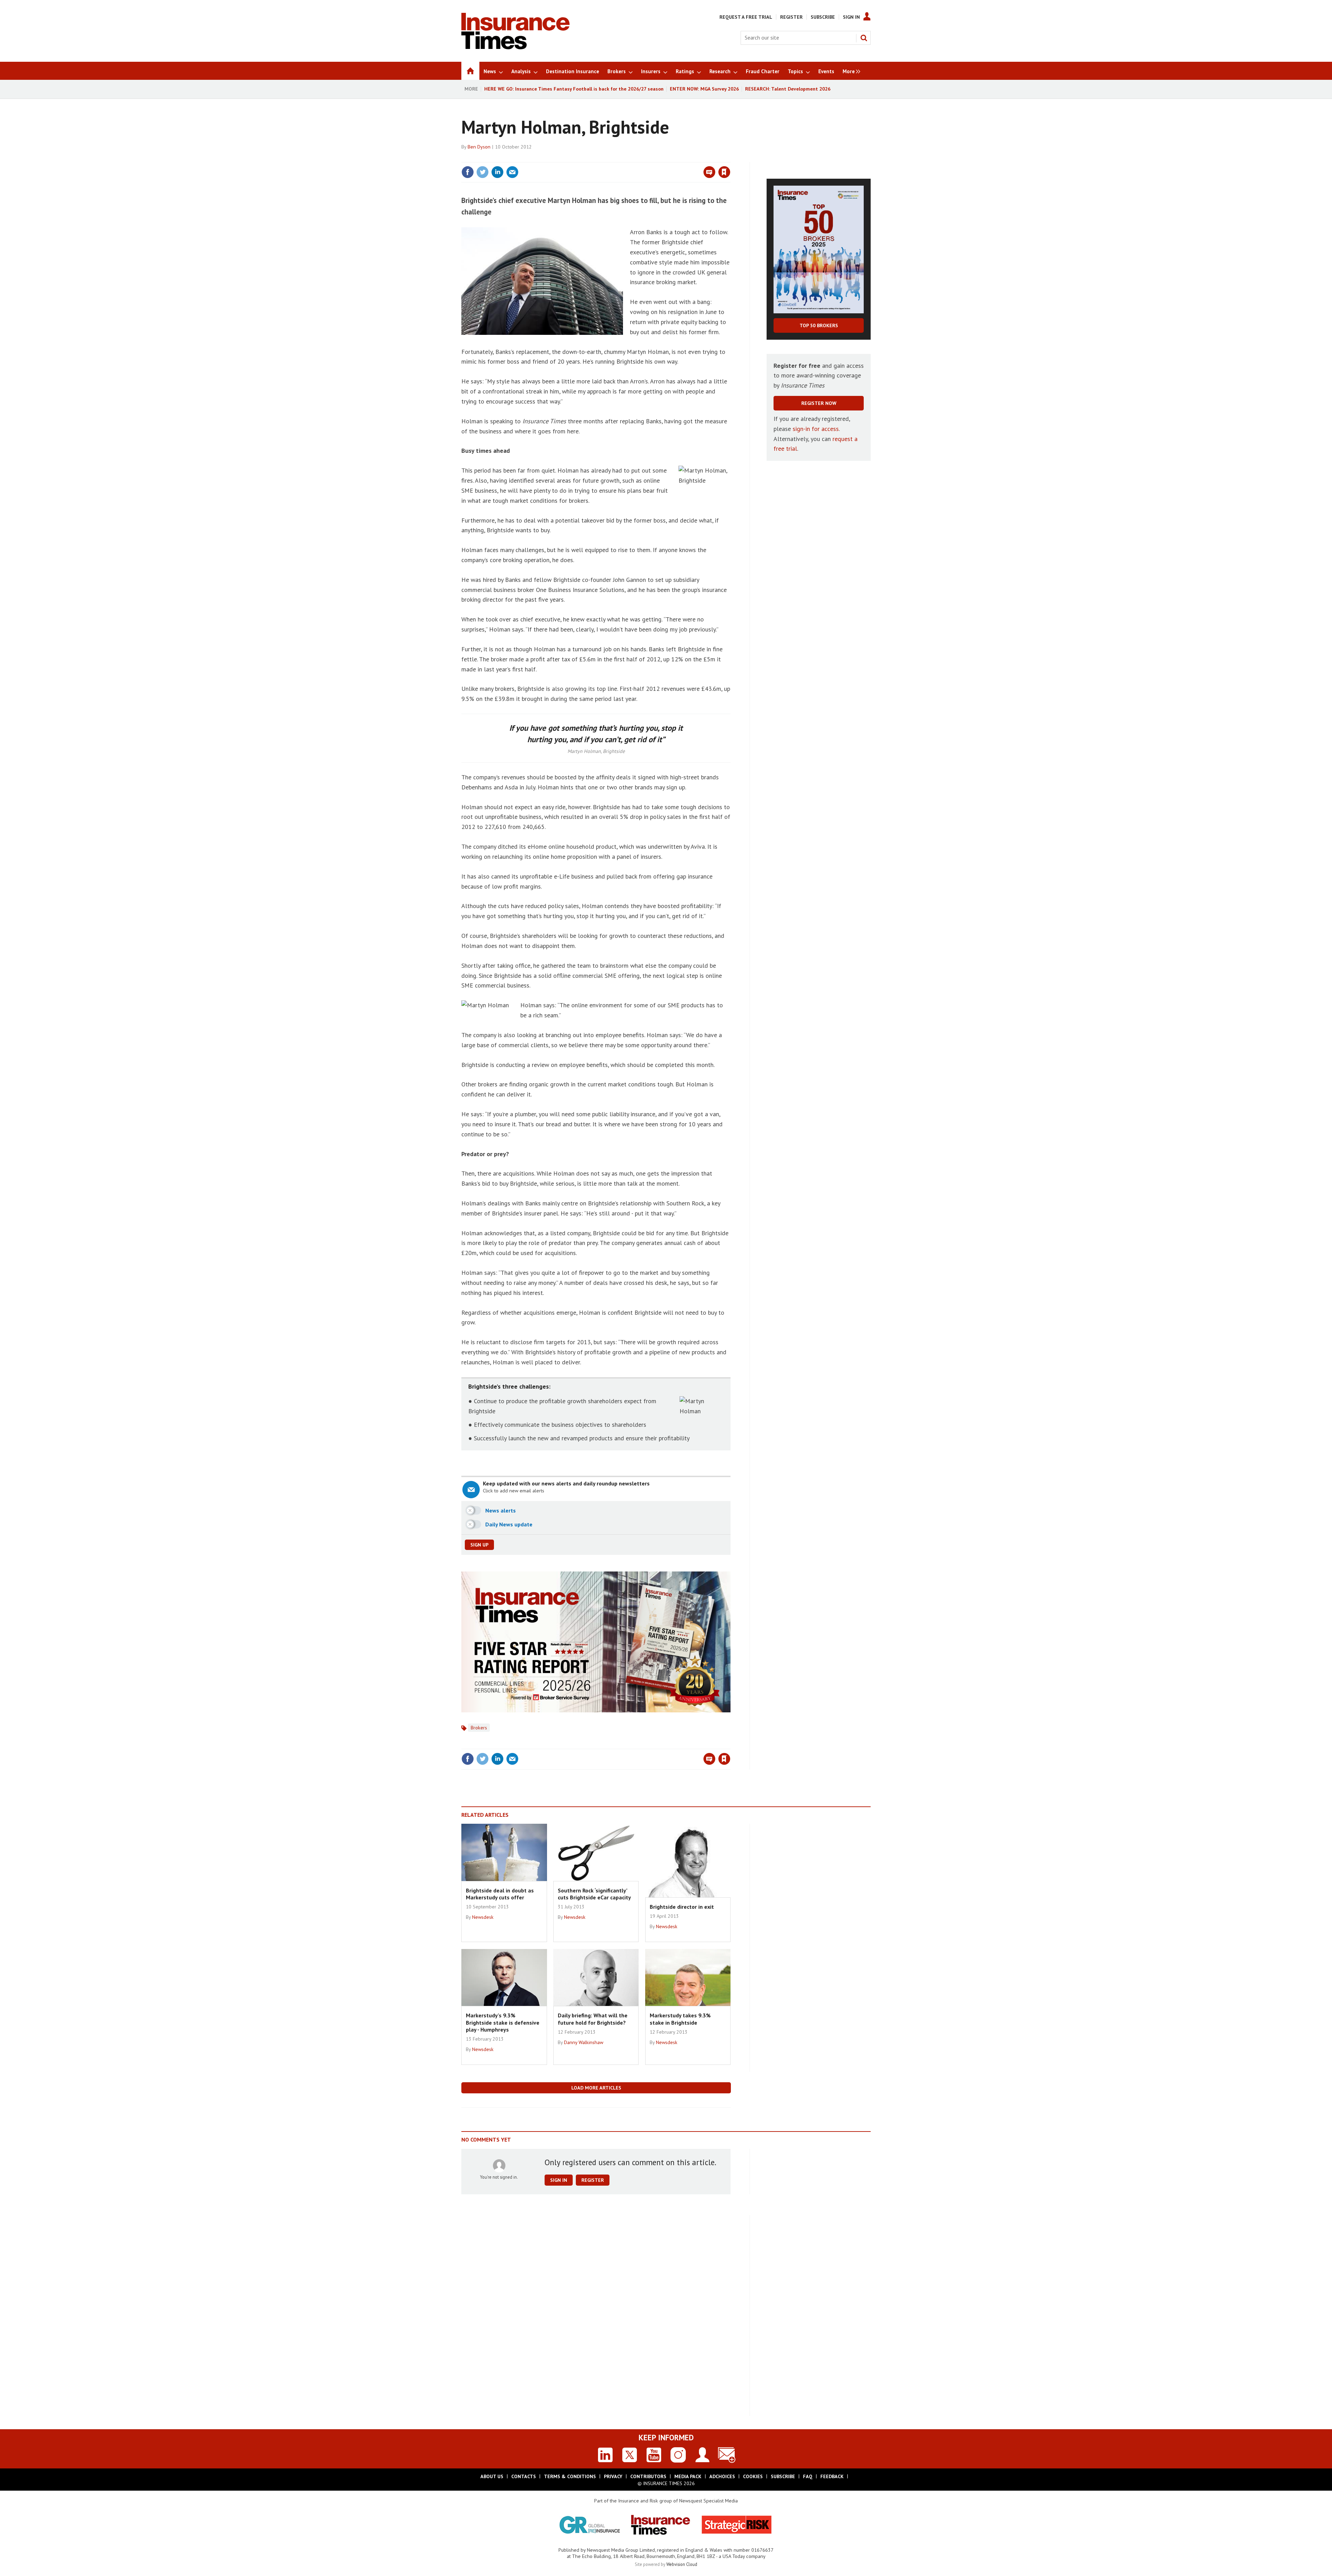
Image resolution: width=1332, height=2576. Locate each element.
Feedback (832, 2476)
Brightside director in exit (682, 1907)
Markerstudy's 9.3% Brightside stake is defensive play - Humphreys (503, 2022)
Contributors (648, 2476)
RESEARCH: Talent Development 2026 (788, 89)
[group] (850, 71)
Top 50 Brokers (819, 325)
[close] (730, 158)
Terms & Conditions (570, 2476)
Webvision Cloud (682, 2564)
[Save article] (724, 172)
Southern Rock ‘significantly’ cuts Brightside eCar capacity (594, 1894)
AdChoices (722, 2476)
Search (864, 38)
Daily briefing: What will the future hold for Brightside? (593, 2019)
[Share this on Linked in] (497, 172)
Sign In (851, 17)
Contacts (524, 2476)
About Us (492, 2476)
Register (791, 17)
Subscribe (823, 17)
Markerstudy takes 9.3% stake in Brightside (680, 2019)
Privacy (613, 2476)
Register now (819, 403)
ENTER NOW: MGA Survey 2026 (704, 89)
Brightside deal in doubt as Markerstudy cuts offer (500, 1894)
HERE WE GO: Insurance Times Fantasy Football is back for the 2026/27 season (574, 89)
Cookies (753, 2476)
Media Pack (688, 2476)
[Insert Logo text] (515, 47)
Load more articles (596, 2088)
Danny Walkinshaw (584, 2042)
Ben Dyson (479, 147)
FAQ (808, 2476)
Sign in (643, 158)
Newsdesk (483, 1917)
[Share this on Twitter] (483, 172)
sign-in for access (816, 429)
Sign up (479, 1545)
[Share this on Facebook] (468, 172)
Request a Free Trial (746, 17)
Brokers (479, 1728)
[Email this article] (512, 172)
